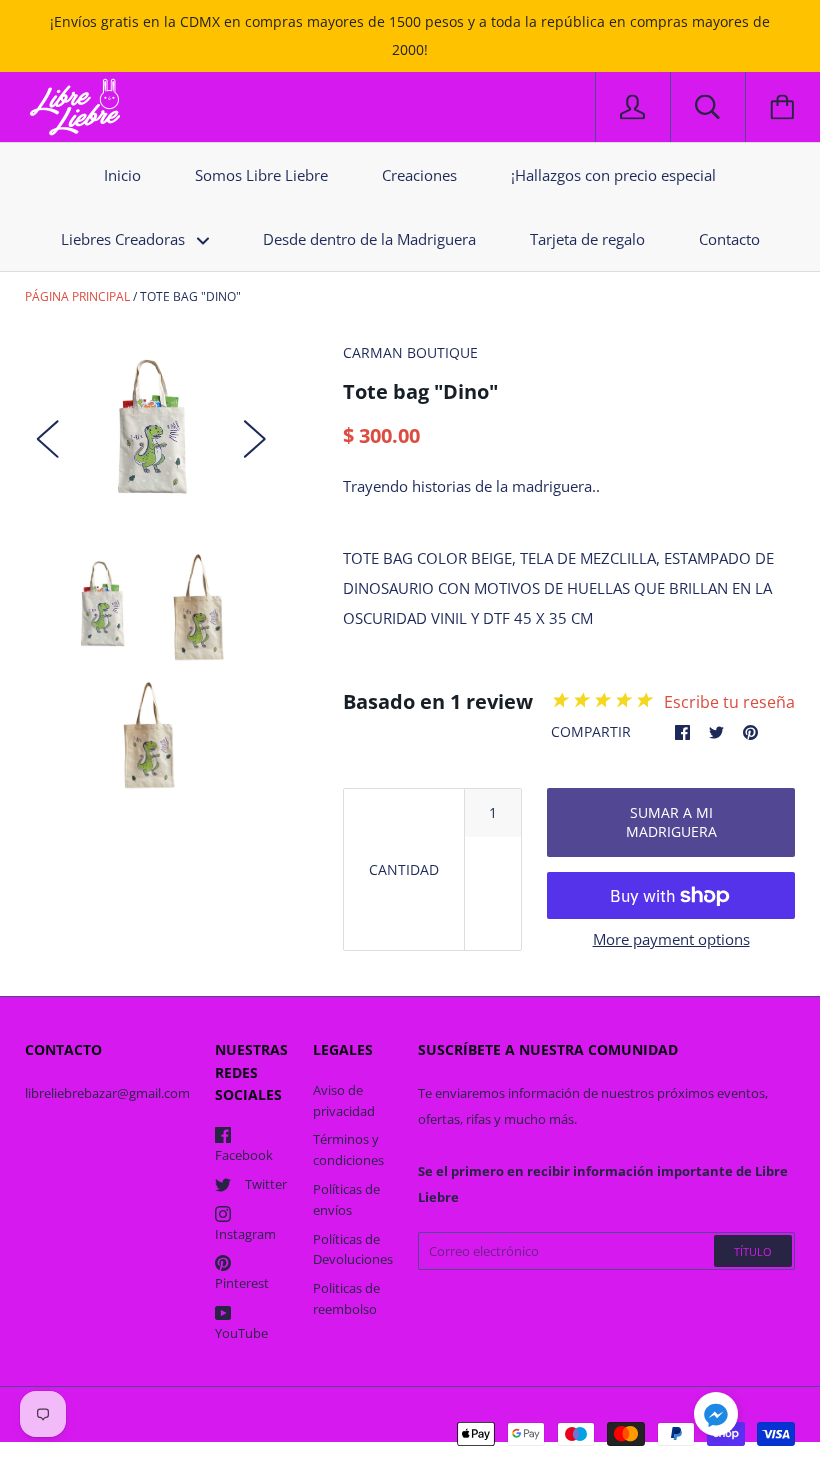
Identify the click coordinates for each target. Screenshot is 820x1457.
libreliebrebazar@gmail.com (107, 1093)
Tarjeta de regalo (587, 239)
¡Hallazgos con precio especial (613, 175)
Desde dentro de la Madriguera (369, 239)
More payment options (671, 939)
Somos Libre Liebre (261, 175)
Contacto (729, 239)
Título (753, 1251)
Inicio (122, 175)
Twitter (266, 1184)
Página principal (77, 296)
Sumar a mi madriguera (671, 822)
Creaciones (419, 175)
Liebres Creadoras (125, 239)
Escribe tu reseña (729, 702)
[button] (716, 1417)
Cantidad (404, 869)
